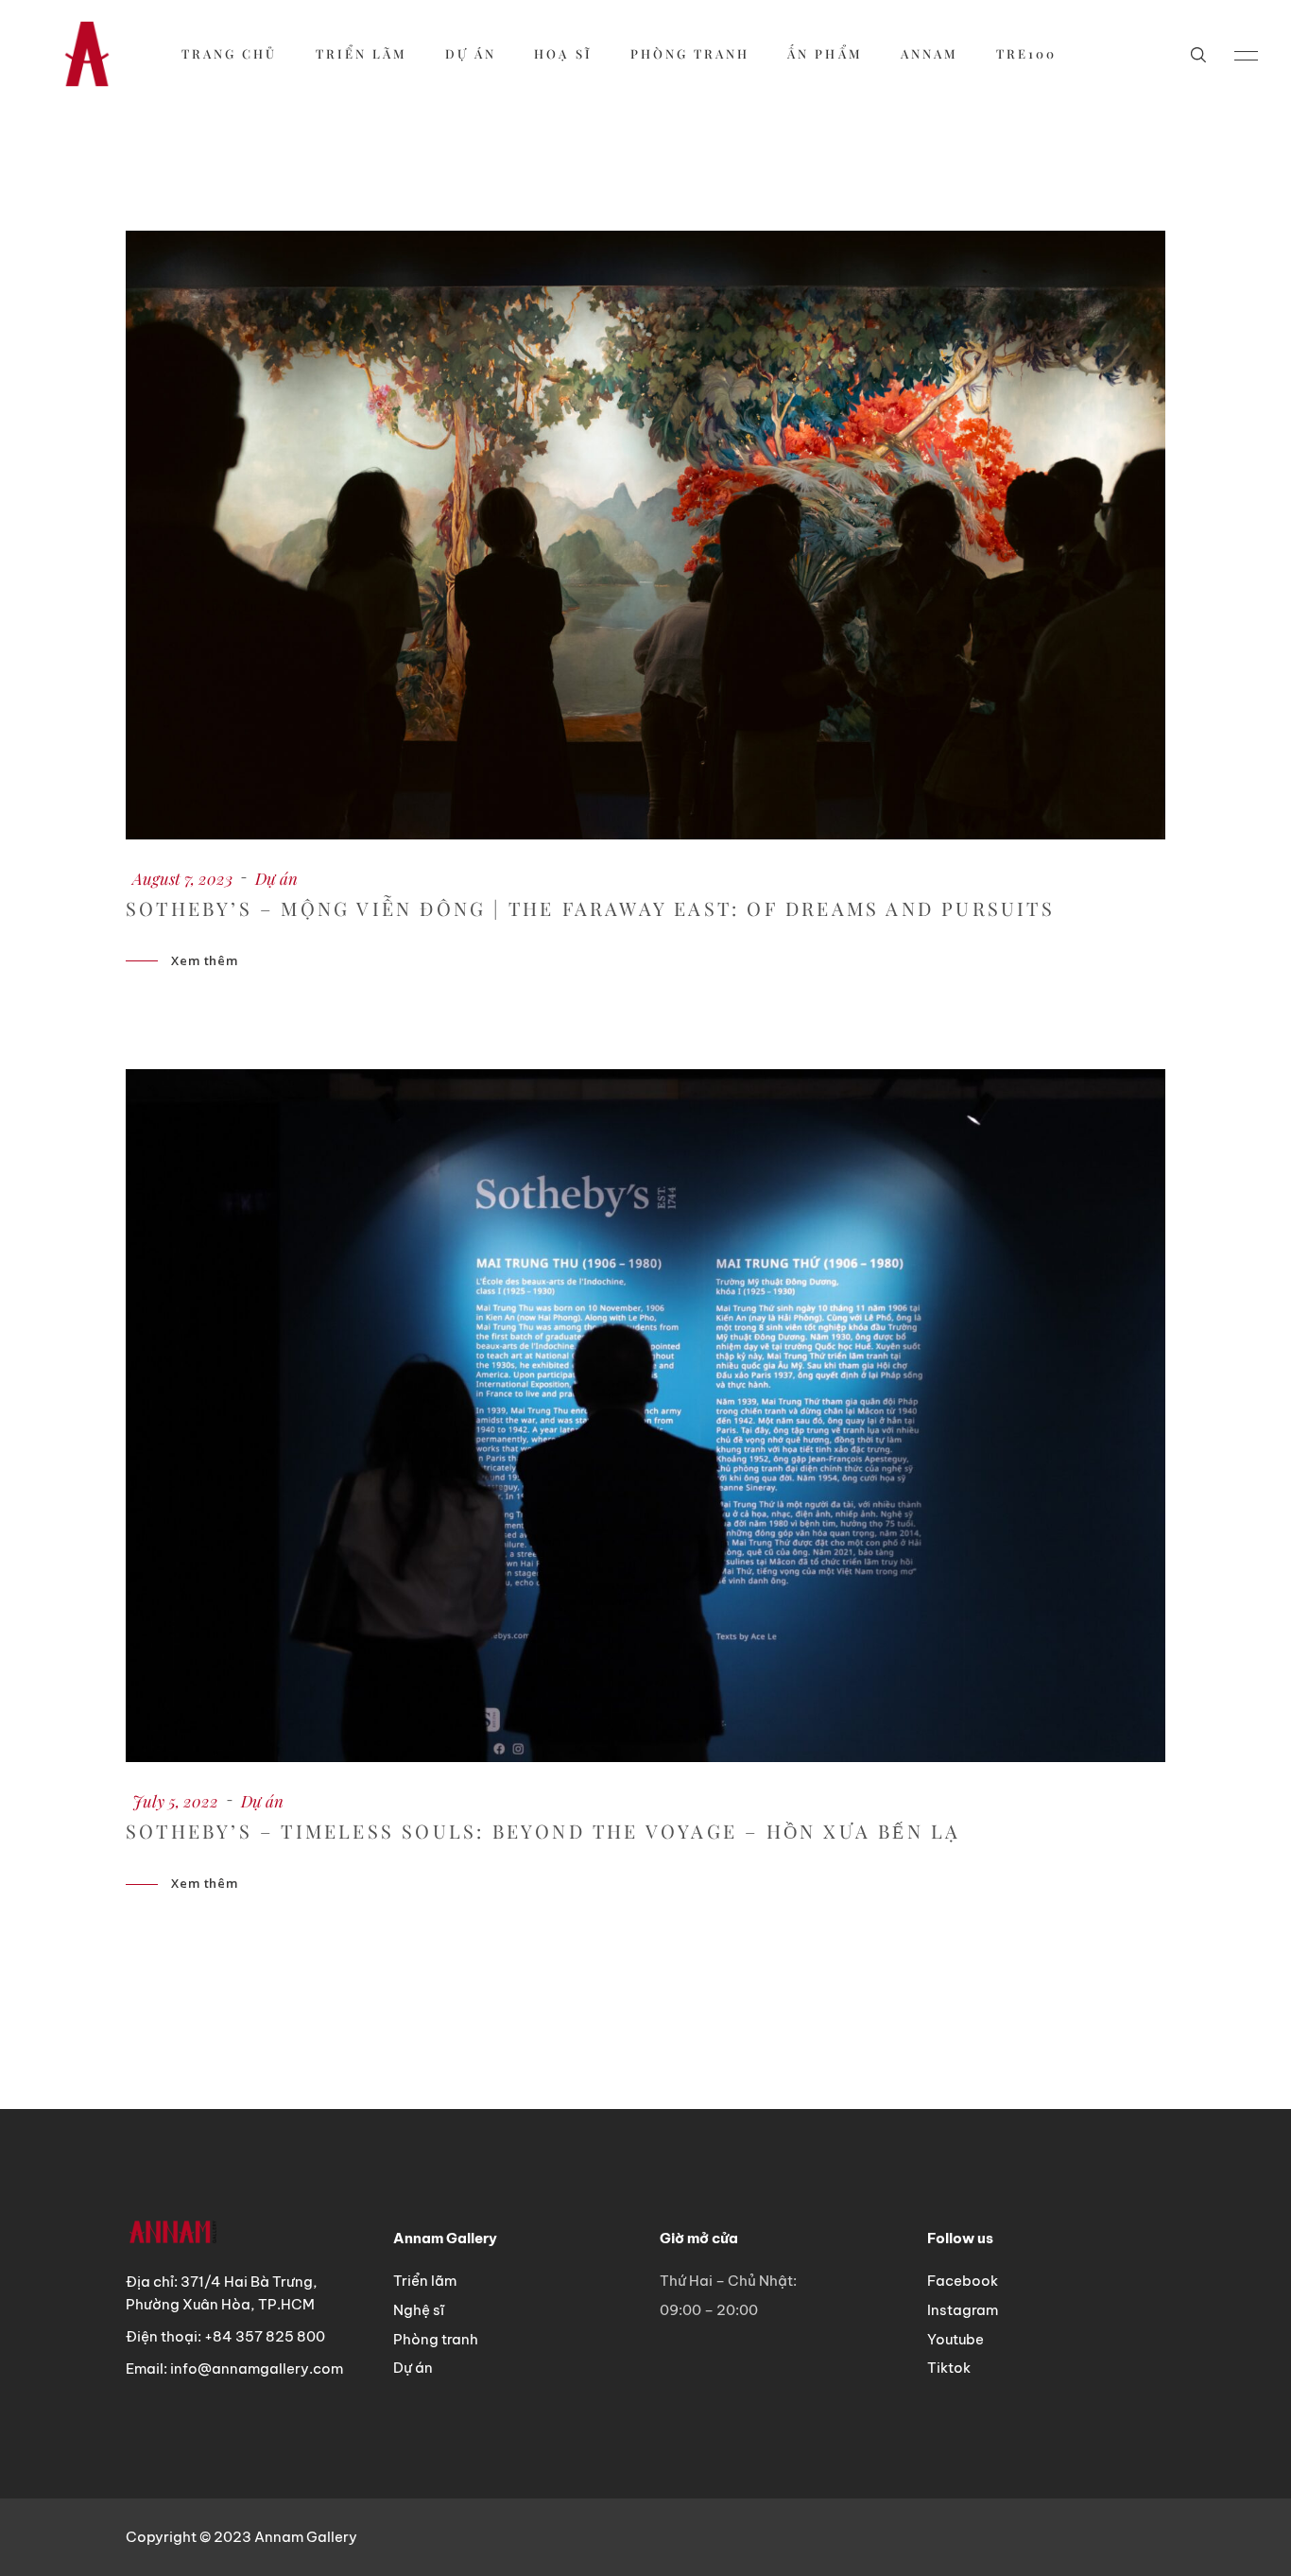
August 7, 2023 (182, 878)
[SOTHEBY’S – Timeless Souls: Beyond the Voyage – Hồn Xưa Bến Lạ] (645, 1416)
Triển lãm (425, 2281)
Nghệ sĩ (419, 2310)
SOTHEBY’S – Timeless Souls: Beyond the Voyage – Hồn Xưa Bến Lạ (543, 1831)
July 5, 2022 (175, 1801)
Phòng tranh (436, 2339)
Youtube (955, 2339)
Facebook (963, 2281)
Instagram (963, 2310)
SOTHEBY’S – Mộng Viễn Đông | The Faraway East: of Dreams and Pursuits (590, 908)
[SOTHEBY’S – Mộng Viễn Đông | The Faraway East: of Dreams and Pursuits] (645, 535)
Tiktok (949, 2368)
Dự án (276, 878)
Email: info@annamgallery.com (234, 2369)
